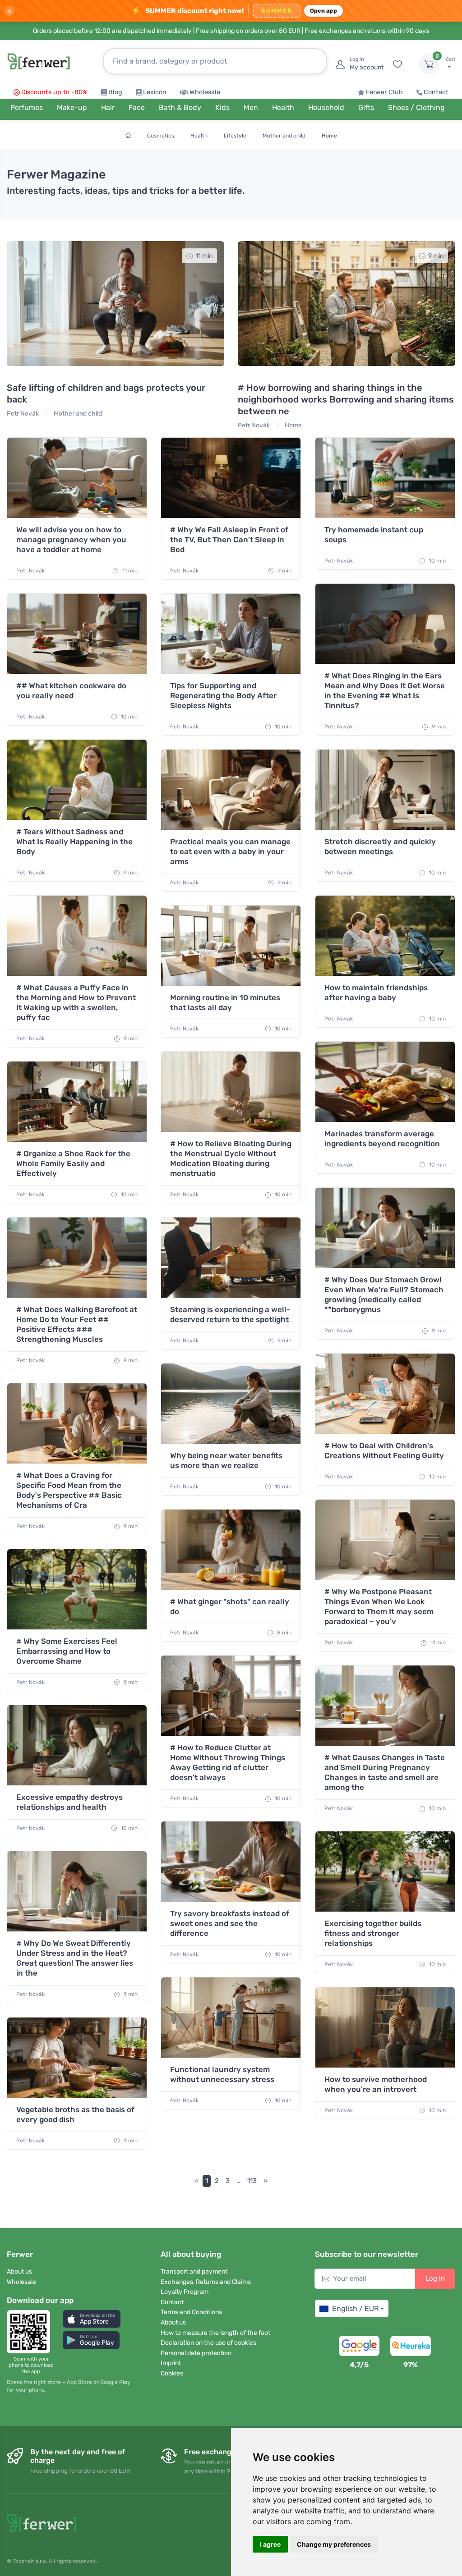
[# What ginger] (231, 1550)
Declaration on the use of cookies (208, 2343)
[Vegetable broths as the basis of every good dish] (77, 2058)
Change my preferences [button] (334, 2544)
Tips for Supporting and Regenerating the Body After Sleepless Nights (223, 695)
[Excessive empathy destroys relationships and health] (77, 1745)
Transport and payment (194, 2272)
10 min (437, 561)
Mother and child (284, 136)
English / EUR (355, 2308)
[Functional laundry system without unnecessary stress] (231, 2018)
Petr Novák (23, 414)
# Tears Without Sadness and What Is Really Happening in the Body (74, 842)
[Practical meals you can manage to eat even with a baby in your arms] (231, 790)
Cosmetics (161, 136)
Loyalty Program (185, 2292)
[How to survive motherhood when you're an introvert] (385, 2027)
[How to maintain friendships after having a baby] (385, 936)
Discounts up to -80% (54, 92)
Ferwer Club (384, 92)
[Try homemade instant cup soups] (385, 478)
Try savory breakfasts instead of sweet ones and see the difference (230, 1923)
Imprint (171, 2363)
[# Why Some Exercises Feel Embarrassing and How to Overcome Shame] (77, 1589)
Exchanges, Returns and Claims (206, 2282)
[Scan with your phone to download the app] (31, 2332)
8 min (284, 1633)
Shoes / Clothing (416, 108)
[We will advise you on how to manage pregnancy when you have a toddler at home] (77, 478)
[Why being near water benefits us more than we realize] (231, 1404)
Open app (323, 11)
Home (329, 136)
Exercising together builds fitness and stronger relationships (373, 1933)
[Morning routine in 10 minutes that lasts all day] (231, 946)
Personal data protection (196, 2353)
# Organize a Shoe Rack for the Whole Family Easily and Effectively (73, 1163)
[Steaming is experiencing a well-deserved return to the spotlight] (231, 1258)
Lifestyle (235, 136)
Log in (435, 2279)
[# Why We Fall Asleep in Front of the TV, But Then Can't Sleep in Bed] (231, 478)
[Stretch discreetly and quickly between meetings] (385, 790)
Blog (115, 92)
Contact (436, 92)
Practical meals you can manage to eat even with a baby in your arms (230, 851)
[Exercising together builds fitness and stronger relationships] (385, 1871)
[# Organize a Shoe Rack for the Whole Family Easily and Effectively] (77, 1102)
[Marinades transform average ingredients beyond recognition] (385, 1082)
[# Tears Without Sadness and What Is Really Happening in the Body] (77, 780)
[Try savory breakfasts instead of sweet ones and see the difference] (231, 1862)
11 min (129, 571)
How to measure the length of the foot (215, 2333)
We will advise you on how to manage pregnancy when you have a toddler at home (71, 540)
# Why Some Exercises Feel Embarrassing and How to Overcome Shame (67, 1651)
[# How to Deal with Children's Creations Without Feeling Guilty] (385, 1394)
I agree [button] (270, 2544)
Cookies (172, 2373)
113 (252, 2181)
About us (19, 2272)
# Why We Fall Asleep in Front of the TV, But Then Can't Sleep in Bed (229, 540)
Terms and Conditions (191, 2312)
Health (199, 136)
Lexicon (155, 92)
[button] (92, 2319)
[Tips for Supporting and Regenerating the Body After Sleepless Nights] (231, 634)
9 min (284, 571)
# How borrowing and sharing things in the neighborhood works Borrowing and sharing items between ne (346, 399)
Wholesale (205, 92)
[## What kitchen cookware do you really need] (77, 634)
